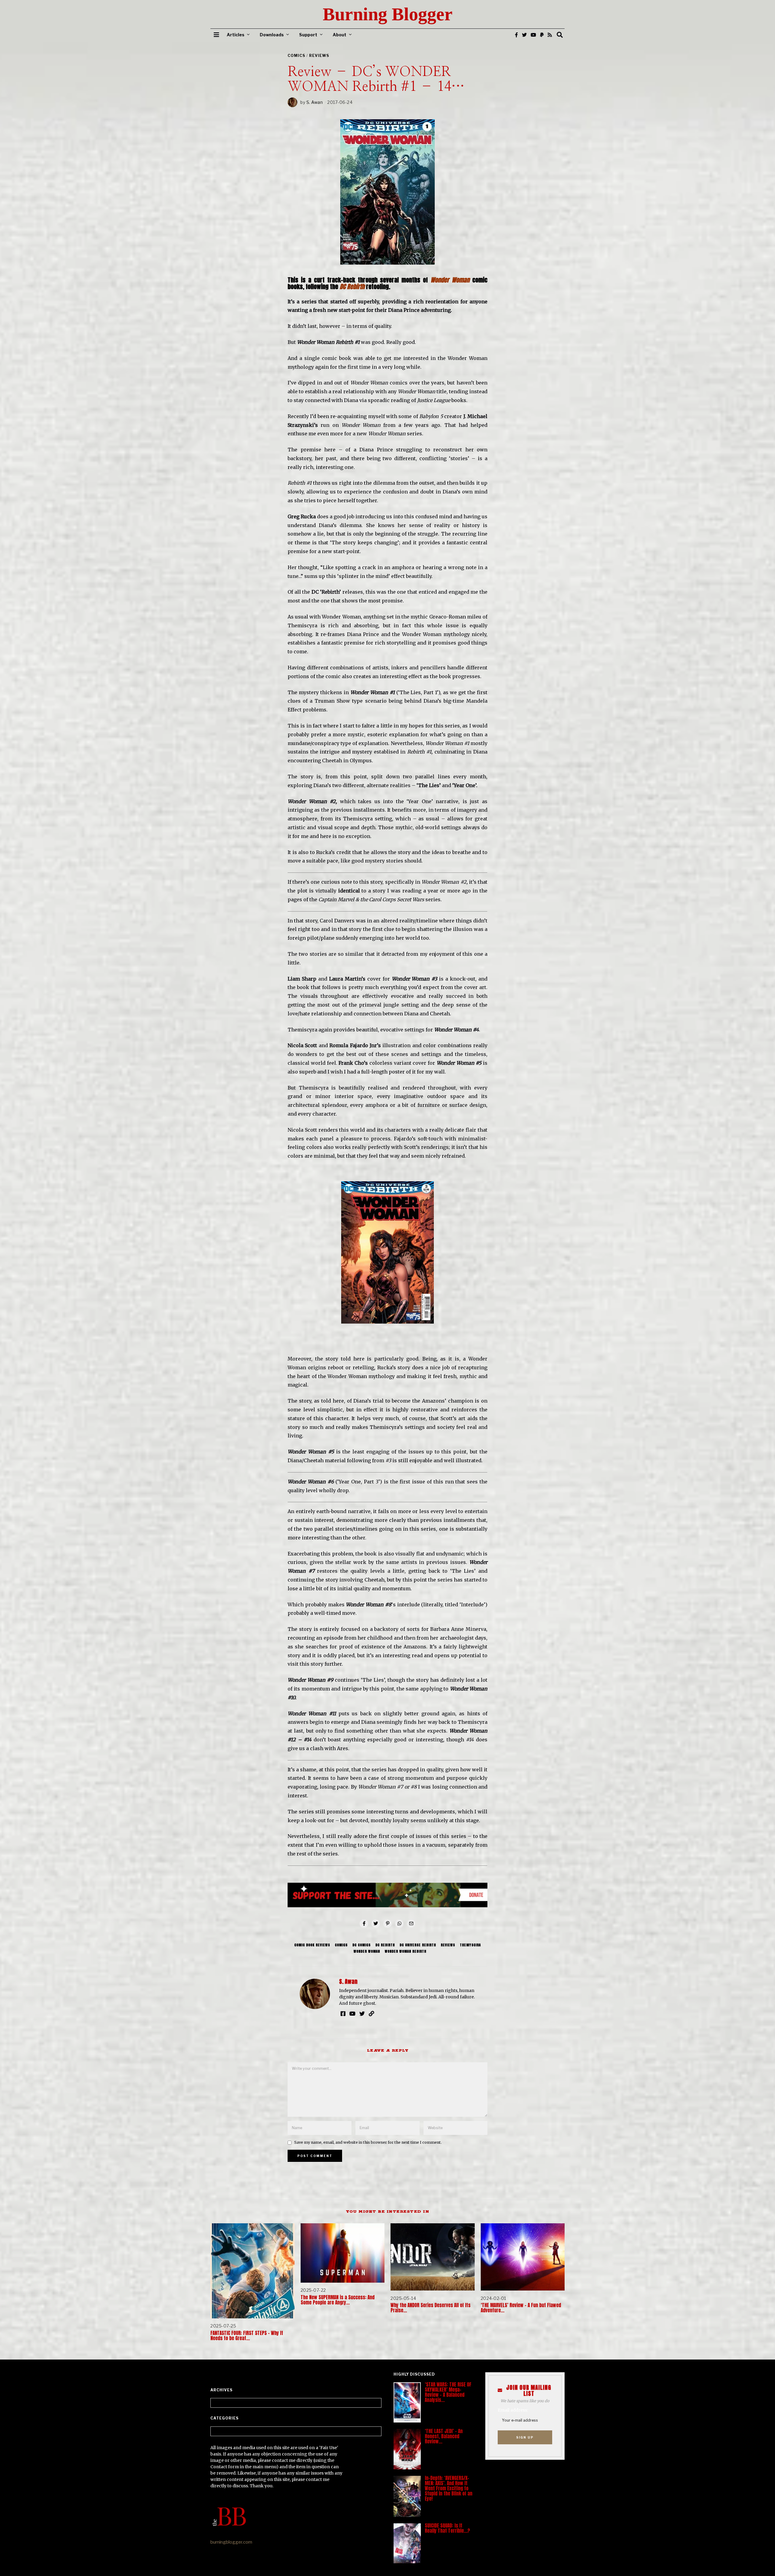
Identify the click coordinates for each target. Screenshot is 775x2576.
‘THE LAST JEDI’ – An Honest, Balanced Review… (444, 2436)
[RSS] (550, 35)
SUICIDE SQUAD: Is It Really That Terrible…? (447, 2528)
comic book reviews (312, 1945)
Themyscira (470, 1945)
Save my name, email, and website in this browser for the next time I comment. (368, 2142)
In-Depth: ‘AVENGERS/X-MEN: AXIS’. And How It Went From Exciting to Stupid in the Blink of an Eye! (449, 2488)
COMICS (296, 56)
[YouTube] (533, 35)
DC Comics (361, 1945)
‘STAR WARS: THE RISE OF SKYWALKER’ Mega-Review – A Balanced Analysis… (448, 2392)
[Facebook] (516, 35)
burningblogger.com (231, 2542)
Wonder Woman (367, 1951)
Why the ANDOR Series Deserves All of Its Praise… (430, 2308)
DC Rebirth (385, 1945)
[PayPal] (542, 35)
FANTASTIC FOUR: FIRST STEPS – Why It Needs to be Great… (247, 2336)
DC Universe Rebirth (418, 1945)
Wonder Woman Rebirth (406, 1951)
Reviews (319, 56)
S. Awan (315, 102)
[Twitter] (524, 35)
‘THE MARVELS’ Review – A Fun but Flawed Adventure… (521, 2308)
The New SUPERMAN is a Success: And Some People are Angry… (338, 2300)
